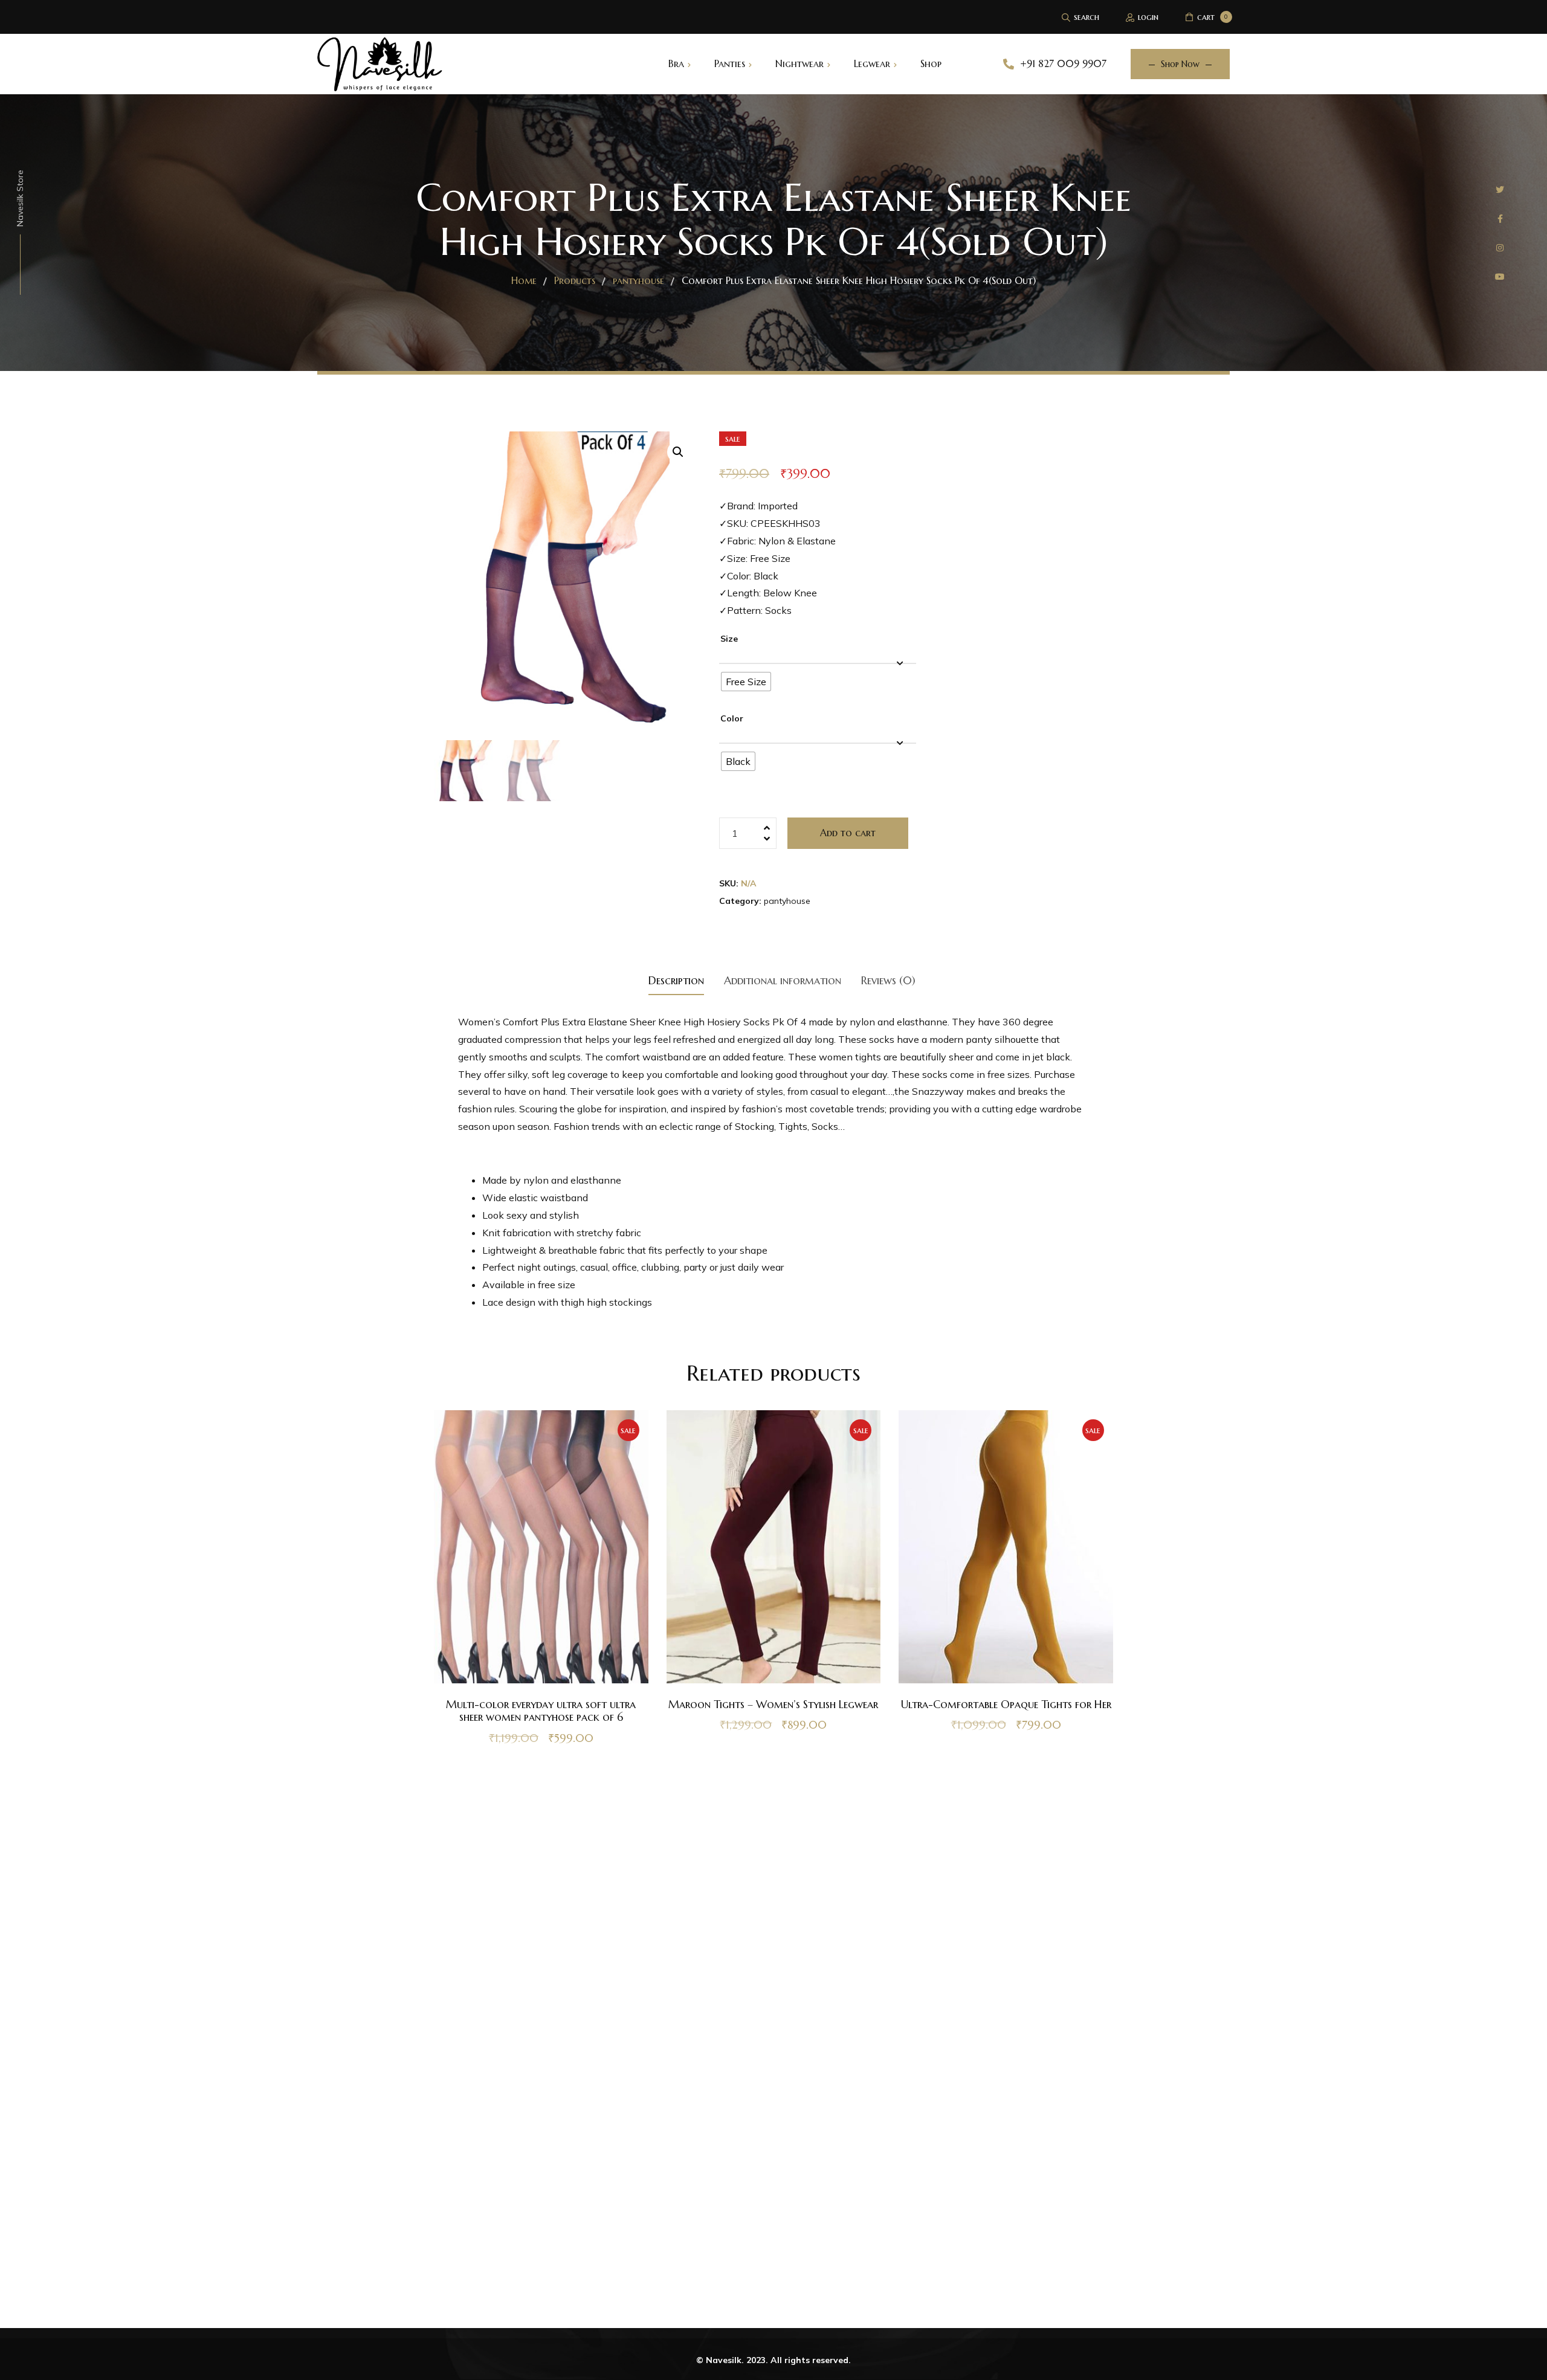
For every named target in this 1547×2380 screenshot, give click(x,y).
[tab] (676, 980)
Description (676, 980)
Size (729, 639)
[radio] (746, 682)
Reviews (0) (888, 980)
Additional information (783, 980)
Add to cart (848, 833)
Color (732, 718)
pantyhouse (787, 901)
